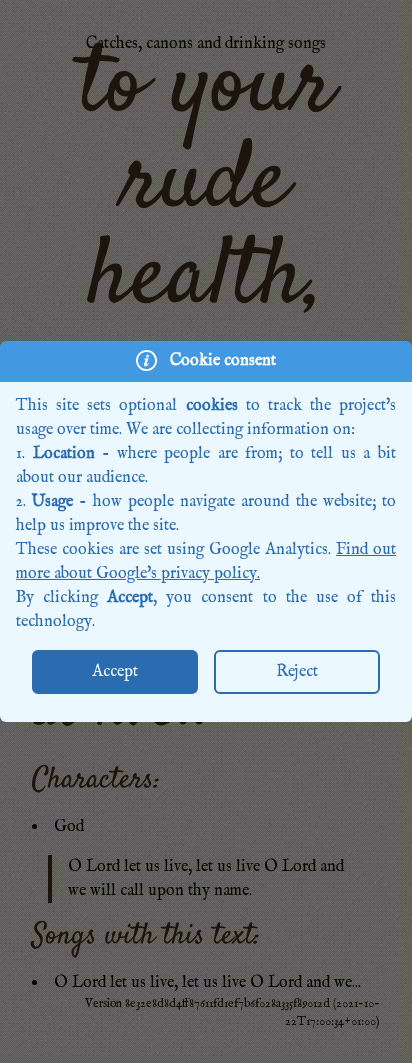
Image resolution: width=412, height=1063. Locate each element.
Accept (115, 672)
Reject (297, 672)
